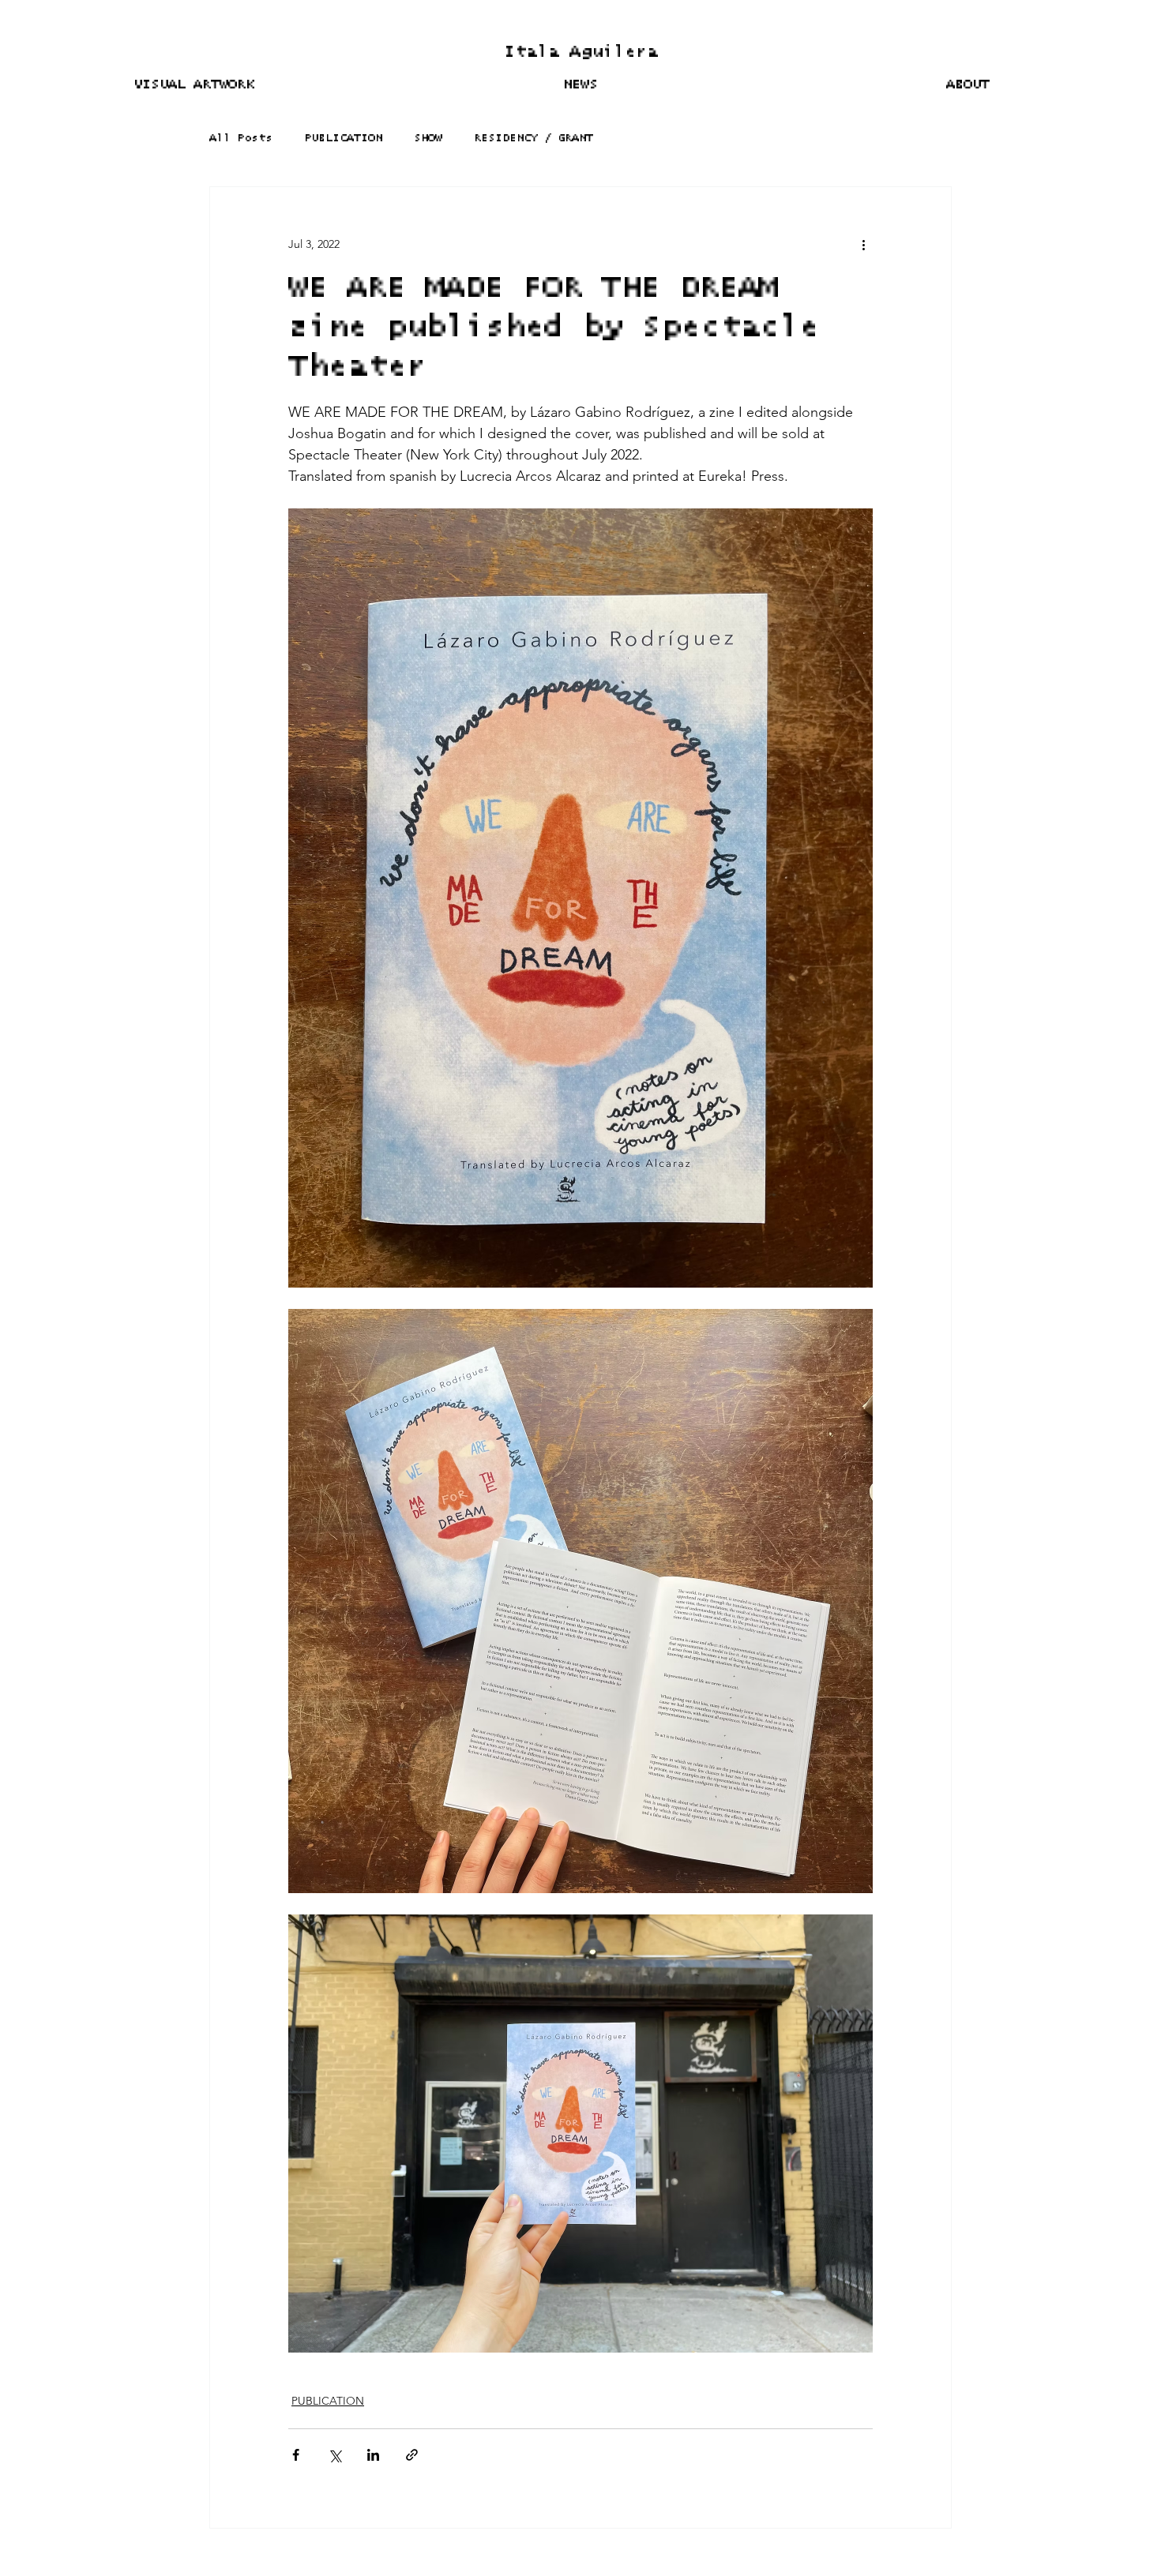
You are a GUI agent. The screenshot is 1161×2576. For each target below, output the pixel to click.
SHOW (428, 138)
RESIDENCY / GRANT (534, 138)
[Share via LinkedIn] (373, 2455)
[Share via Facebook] (296, 2455)
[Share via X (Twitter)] (334, 2455)
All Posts (241, 138)
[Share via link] (412, 2455)
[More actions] (863, 244)
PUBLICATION (343, 138)
